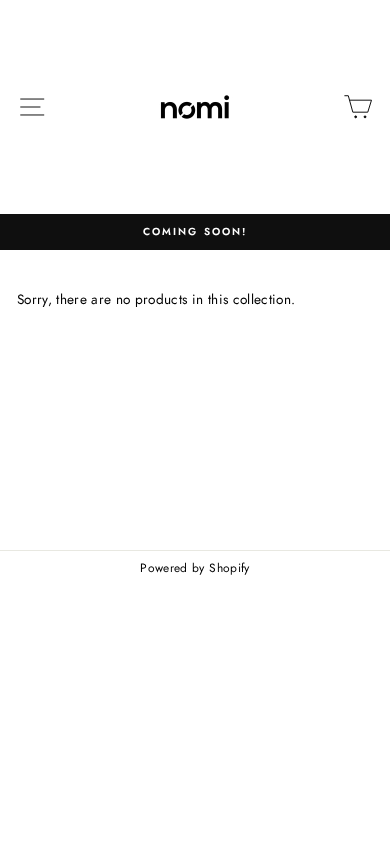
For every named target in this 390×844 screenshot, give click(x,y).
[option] (195, 232)
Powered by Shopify (194, 568)
